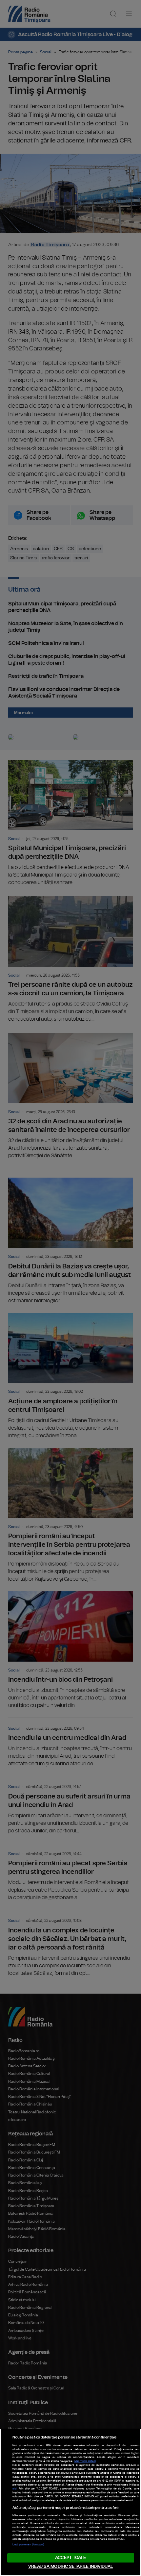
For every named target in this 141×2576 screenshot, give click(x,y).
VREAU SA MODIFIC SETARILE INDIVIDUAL (70, 2567)
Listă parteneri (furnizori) (28, 2545)
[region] (70, 2502)
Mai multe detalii (85, 2461)
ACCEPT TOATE (70, 2558)
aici (15, 2489)
